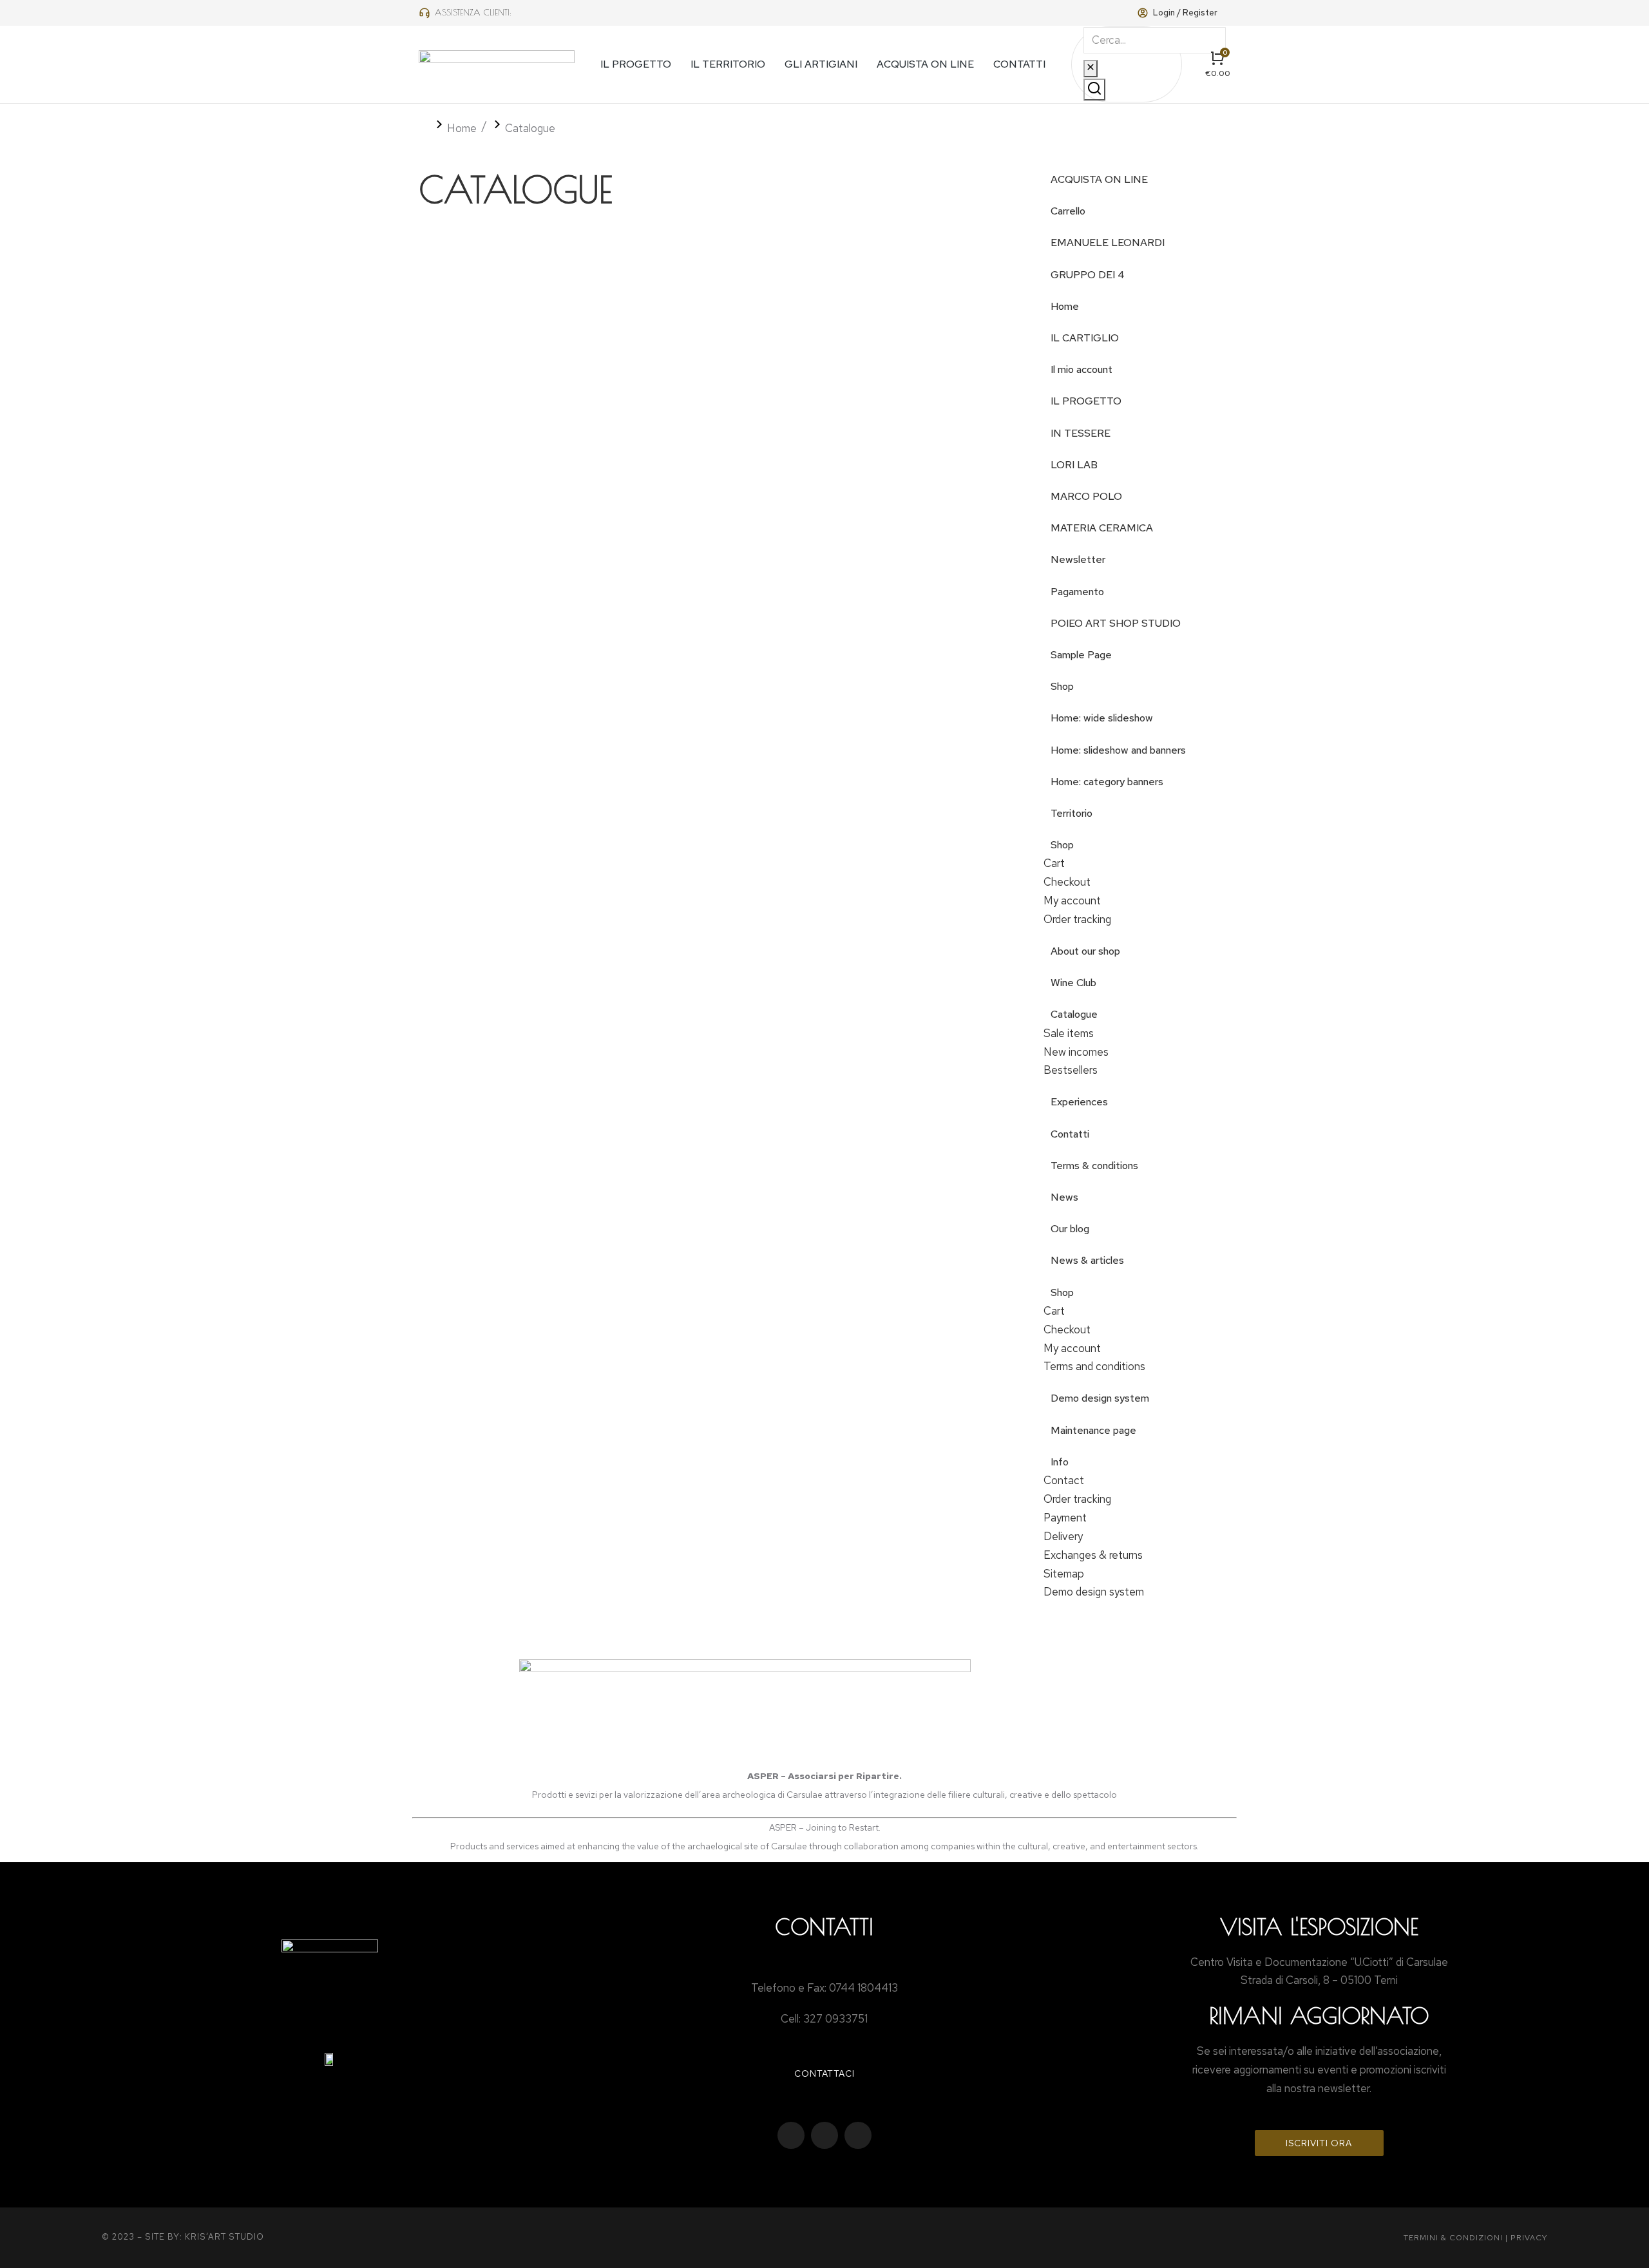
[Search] (1094, 90)
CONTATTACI (824, 2073)
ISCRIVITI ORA (1319, 2143)
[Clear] (1091, 69)
